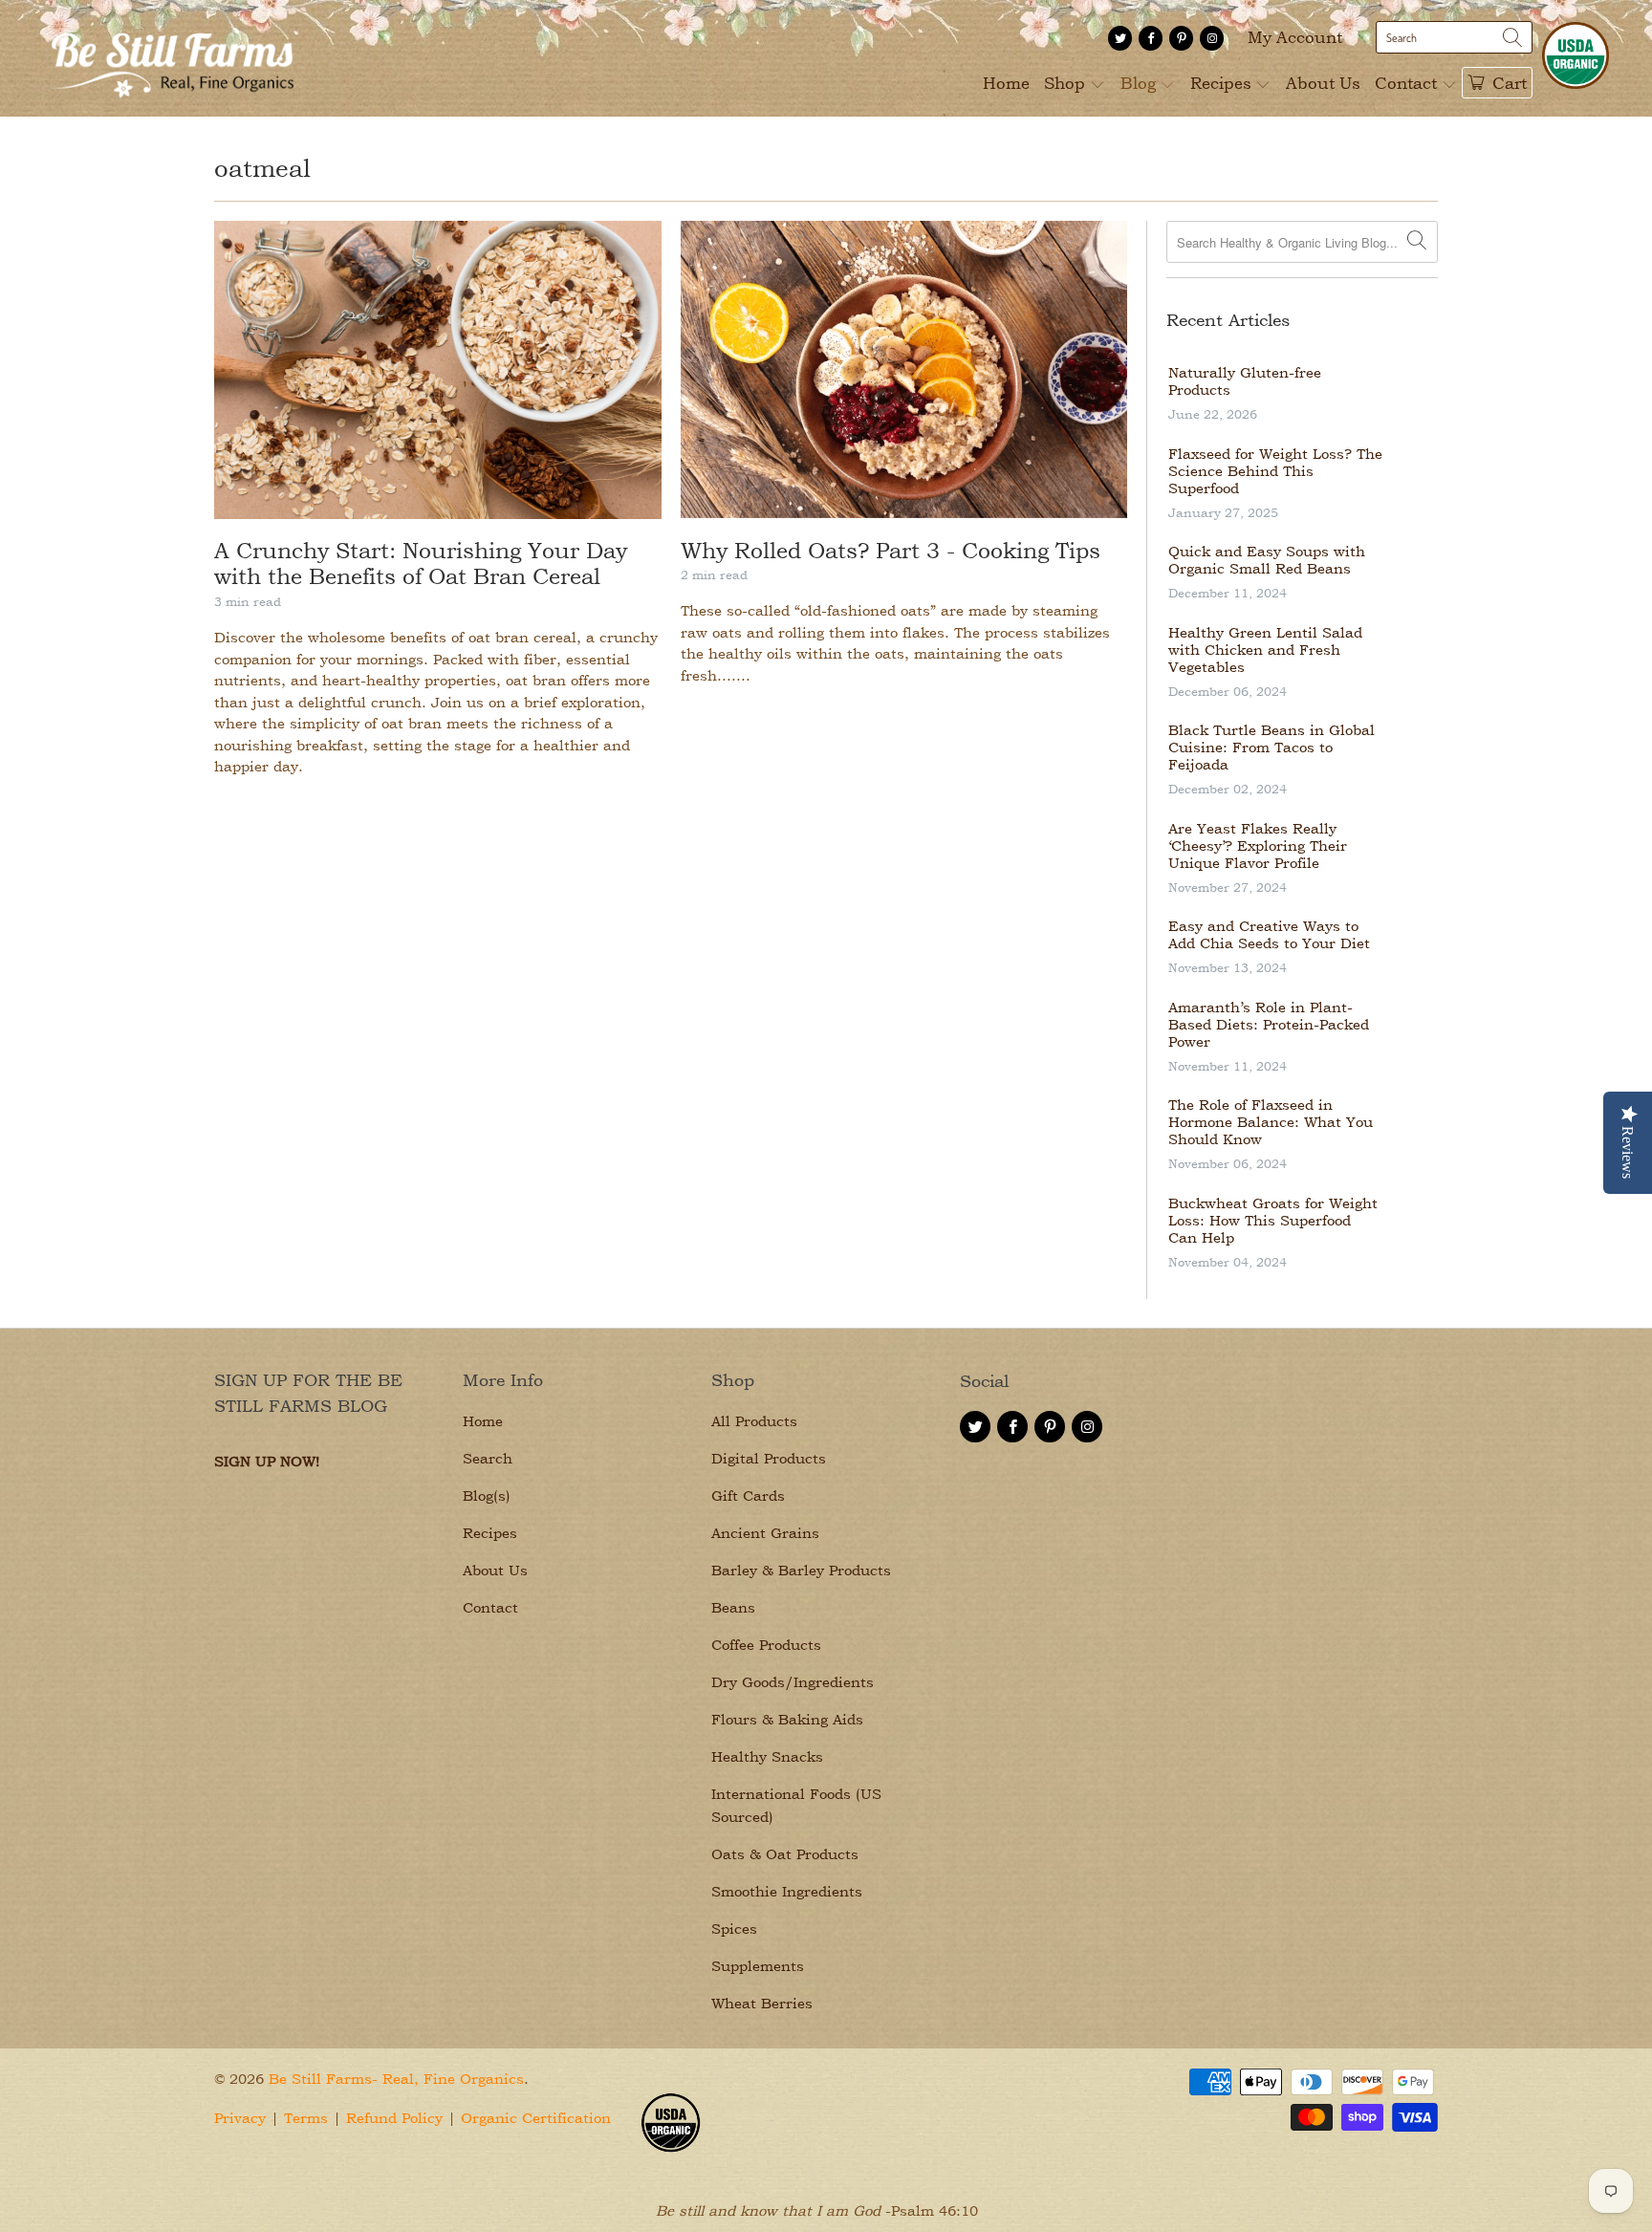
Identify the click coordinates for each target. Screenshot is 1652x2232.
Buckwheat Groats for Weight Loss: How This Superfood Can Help (1273, 1221)
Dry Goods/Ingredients (793, 1682)
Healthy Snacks (767, 1756)
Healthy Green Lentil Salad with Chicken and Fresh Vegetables (1265, 650)
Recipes (1223, 83)
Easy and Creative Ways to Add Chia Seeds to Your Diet (1269, 935)
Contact (1408, 83)
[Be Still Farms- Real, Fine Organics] (172, 58)
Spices (734, 1929)
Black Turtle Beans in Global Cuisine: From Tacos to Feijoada (1272, 748)
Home (1006, 83)
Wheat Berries (762, 2003)
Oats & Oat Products (785, 1854)
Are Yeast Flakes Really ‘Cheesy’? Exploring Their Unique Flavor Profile (1258, 846)
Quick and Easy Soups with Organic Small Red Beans (1267, 560)
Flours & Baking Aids (787, 1719)
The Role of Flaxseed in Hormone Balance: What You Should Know (1271, 1122)
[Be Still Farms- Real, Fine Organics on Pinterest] (1181, 38)
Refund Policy (394, 2118)
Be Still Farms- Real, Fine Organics (396, 2079)
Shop (1067, 83)
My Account (1295, 37)
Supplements (758, 1966)
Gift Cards (748, 1495)
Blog (1141, 83)
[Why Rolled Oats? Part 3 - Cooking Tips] (904, 369)
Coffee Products (766, 1645)
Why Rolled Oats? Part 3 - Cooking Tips (891, 550)
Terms (306, 2118)
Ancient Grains (765, 1533)
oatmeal (262, 168)
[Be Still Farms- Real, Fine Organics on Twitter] (1120, 38)
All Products (754, 1421)
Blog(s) (487, 1495)
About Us (1323, 83)
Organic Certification (536, 2118)
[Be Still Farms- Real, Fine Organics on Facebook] (1151, 38)
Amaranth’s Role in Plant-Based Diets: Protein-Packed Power (1269, 1025)
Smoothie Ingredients (787, 1891)
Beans (733, 1607)
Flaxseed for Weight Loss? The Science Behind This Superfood (1275, 471)
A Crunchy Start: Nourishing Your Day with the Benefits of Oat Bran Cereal (421, 563)
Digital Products (769, 1458)
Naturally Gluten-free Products (1245, 381)
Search (488, 1458)
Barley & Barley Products (801, 1570)
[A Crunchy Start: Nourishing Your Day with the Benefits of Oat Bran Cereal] (438, 370)
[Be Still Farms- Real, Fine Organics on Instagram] (1212, 38)
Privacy (240, 2118)
